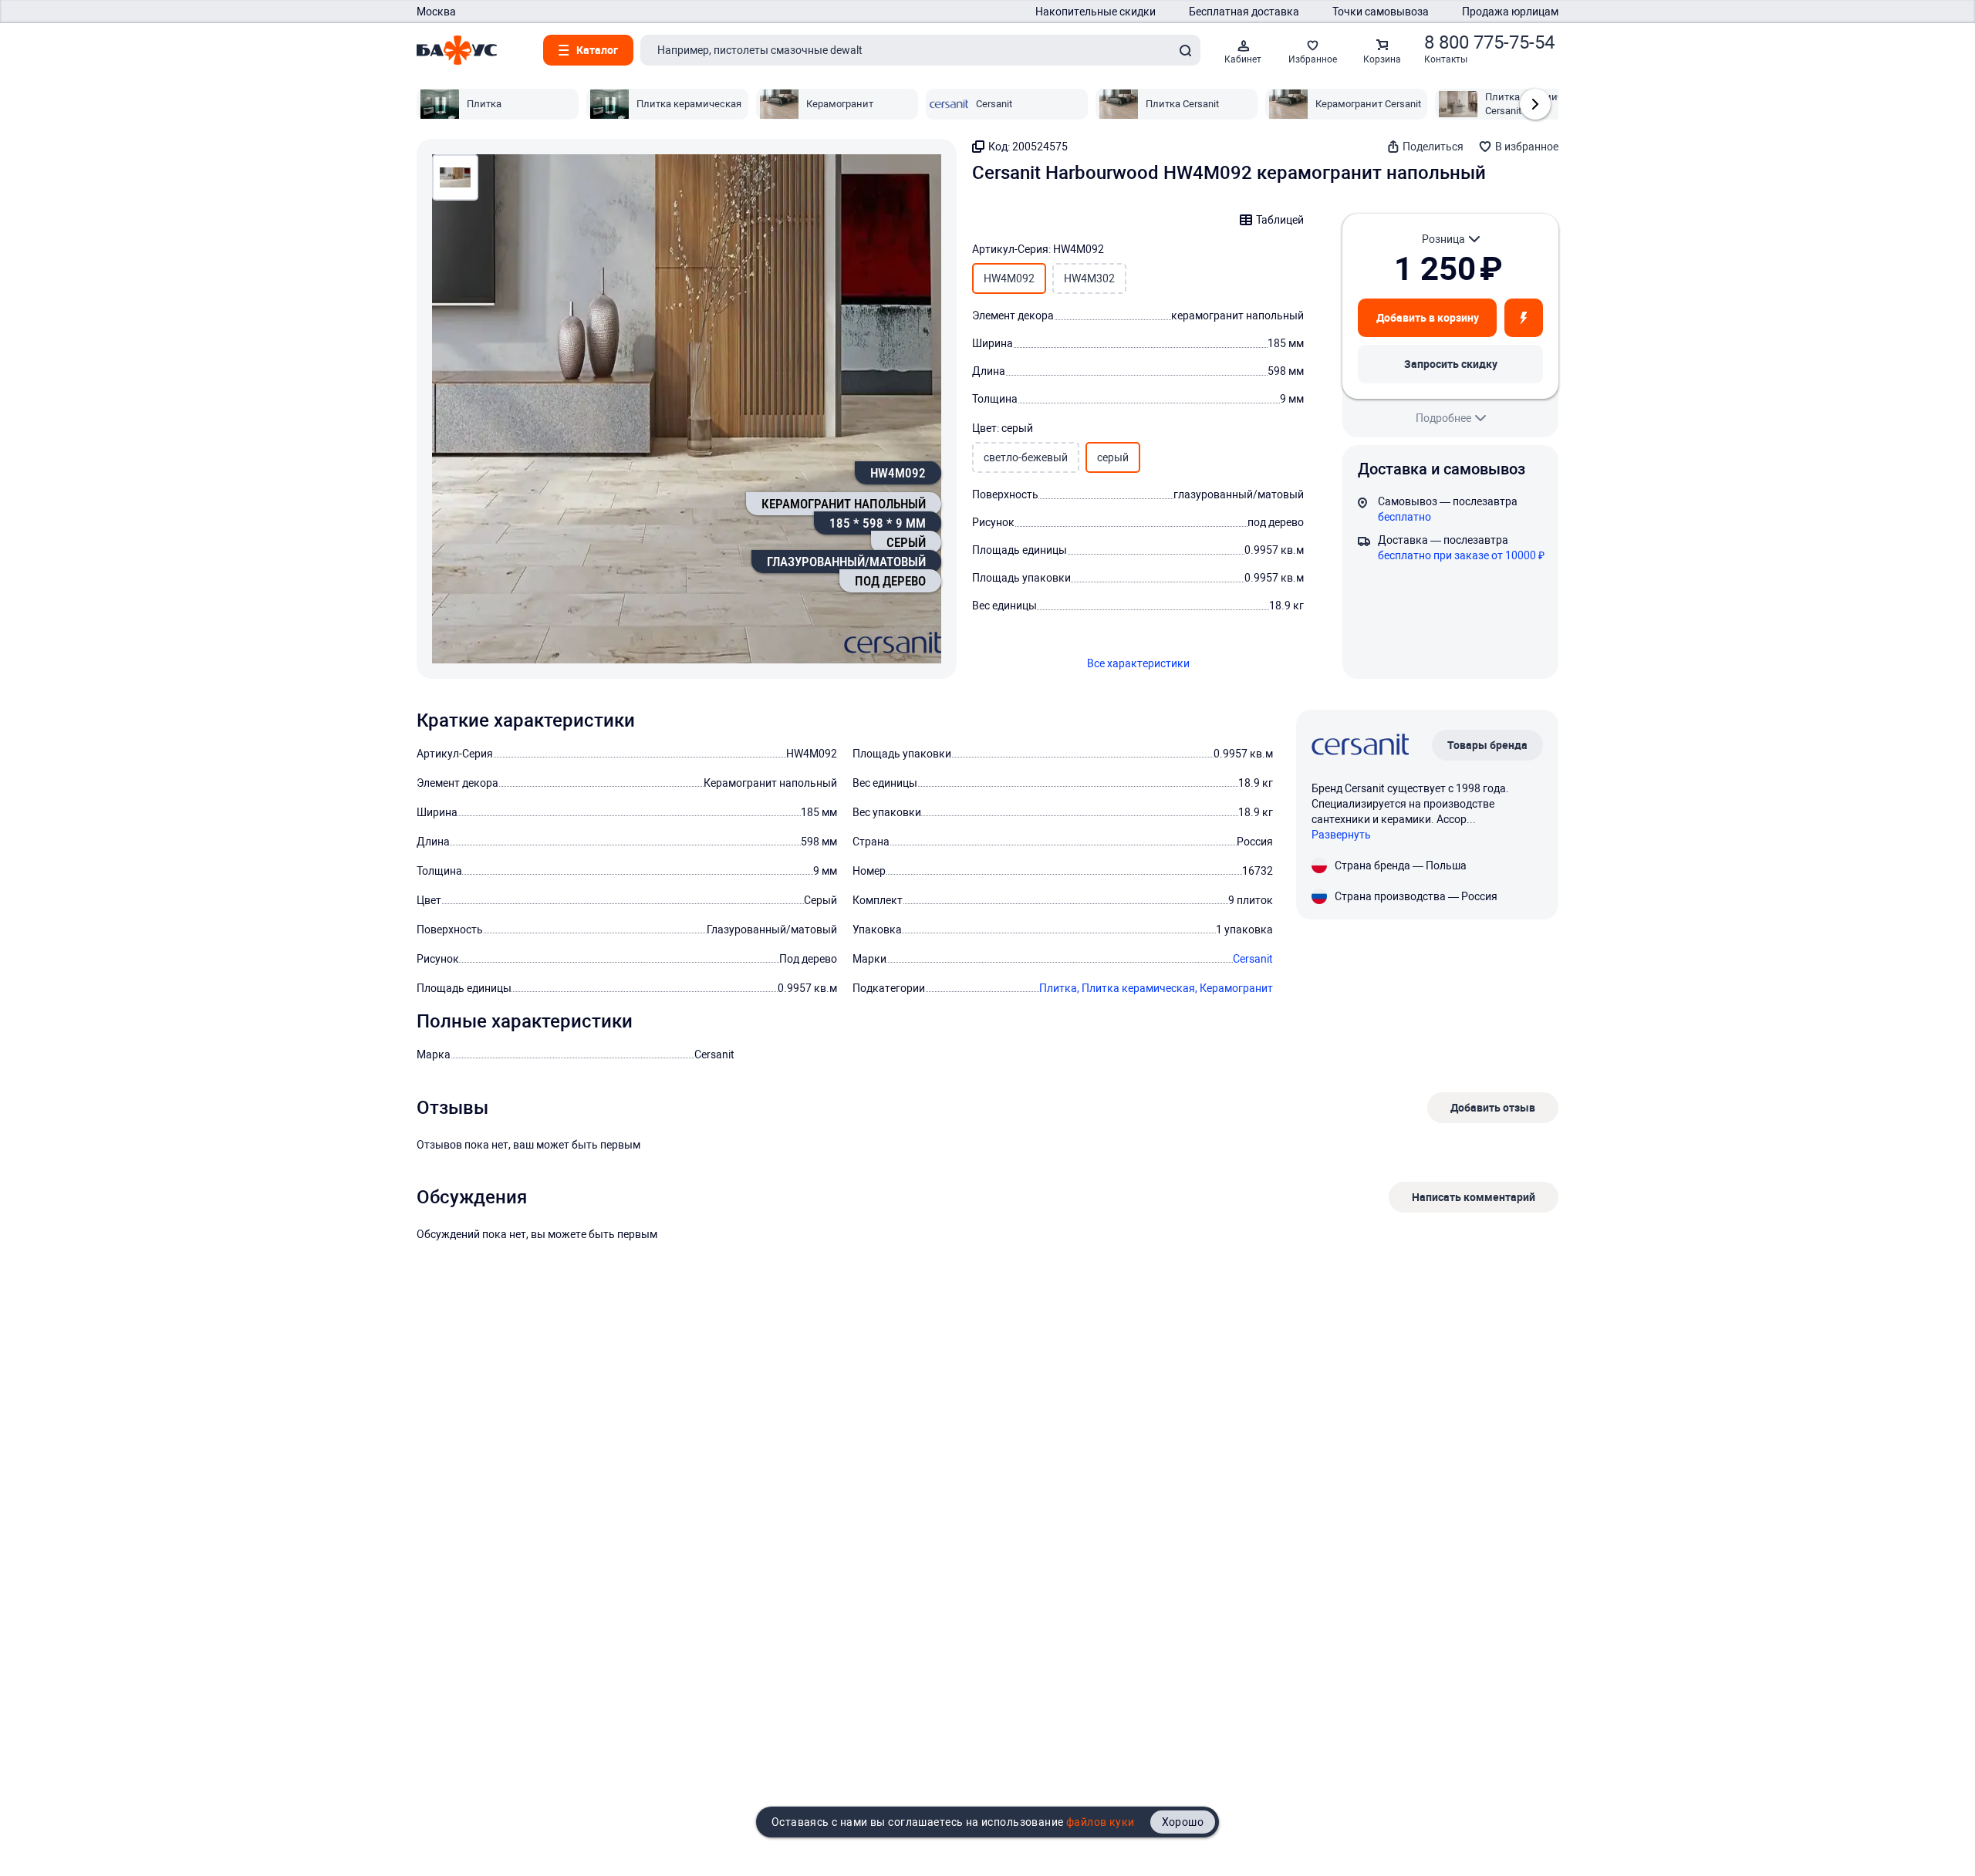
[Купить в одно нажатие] (1524, 318)
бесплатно (1404, 517)
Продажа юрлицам (1510, 12)
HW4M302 (1089, 278)
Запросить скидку (1451, 364)
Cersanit (1253, 959)
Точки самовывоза (1381, 12)
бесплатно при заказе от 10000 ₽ (1461, 555)
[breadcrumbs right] (1535, 104)
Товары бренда (1487, 745)
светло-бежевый (1026, 457)
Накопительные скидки (1096, 12)
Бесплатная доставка (1244, 12)
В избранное (1527, 147)
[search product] (1185, 50)
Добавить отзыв (1493, 1107)
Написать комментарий (1474, 1197)
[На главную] (457, 50)
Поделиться (1433, 147)
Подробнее (1443, 418)
